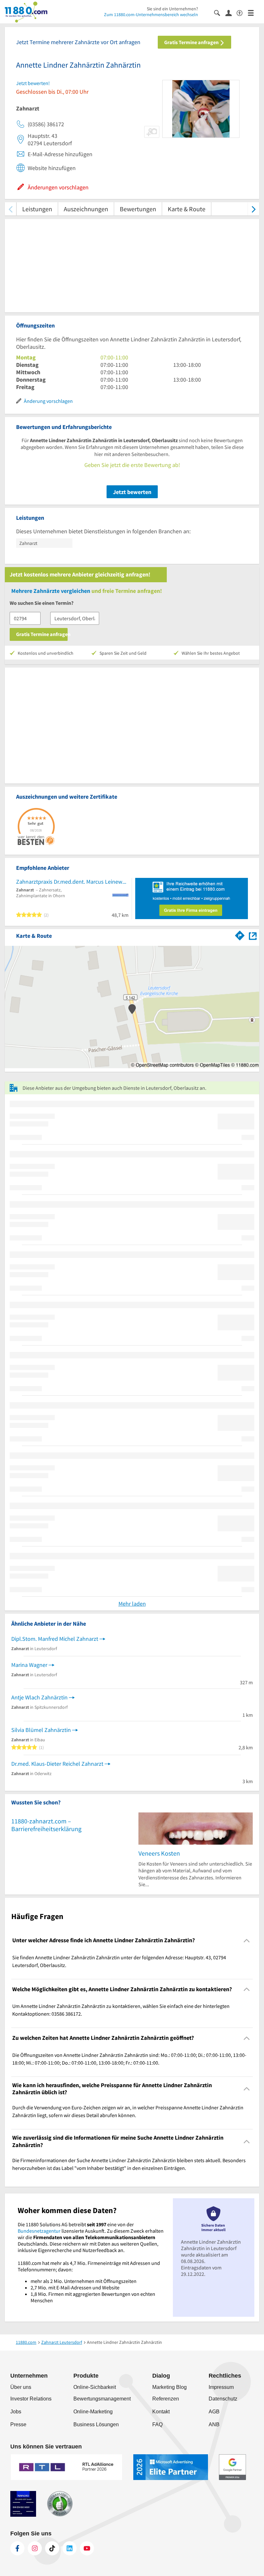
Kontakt (161, 2412)
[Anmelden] (231, 13)
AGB (214, 2412)
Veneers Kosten (159, 1853)
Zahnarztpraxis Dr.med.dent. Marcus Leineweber (72, 882)
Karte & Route (187, 209)
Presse (18, 2424)
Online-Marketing (93, 2412)
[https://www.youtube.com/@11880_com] (87, 2548)
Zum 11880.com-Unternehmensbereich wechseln (151, 14)
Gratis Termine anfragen (192, 42)
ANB (214, 2424)
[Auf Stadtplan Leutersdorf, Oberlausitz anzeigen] (253, 935)
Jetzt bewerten (132, 492)
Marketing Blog (170, 2387)
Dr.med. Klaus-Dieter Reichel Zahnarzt (57, 1764)
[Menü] (254, 12)
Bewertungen (138, 209)
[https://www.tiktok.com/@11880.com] (52, 2548)
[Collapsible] (247, 1940)
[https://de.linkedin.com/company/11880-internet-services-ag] (70, 2548)
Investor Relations (31, 2399)
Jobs (16, 2412)
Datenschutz (223, 2399)
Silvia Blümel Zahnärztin (41, 1730)
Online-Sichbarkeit (95, 2387)
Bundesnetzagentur (39, 2231)
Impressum (221, 2387)
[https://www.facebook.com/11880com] (17, 2548)
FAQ (157, 2424)
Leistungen (37, 209)
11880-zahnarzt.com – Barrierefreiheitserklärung (46, 1825)
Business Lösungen (96, 2424)
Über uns (21, 2387)
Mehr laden (132, 1604)
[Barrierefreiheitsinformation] (242, 12)
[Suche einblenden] (220, 12)
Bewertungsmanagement (102, 2399)
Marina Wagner (29, 1665)
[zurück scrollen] (10, 209)
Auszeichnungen (86, 209)
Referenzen (166, 2399)
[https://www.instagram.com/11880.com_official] (35, 2548)
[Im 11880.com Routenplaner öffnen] (240, 935)
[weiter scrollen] (254, 209)
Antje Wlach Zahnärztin (39, 1697)
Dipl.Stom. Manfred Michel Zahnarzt (55, 1639)
